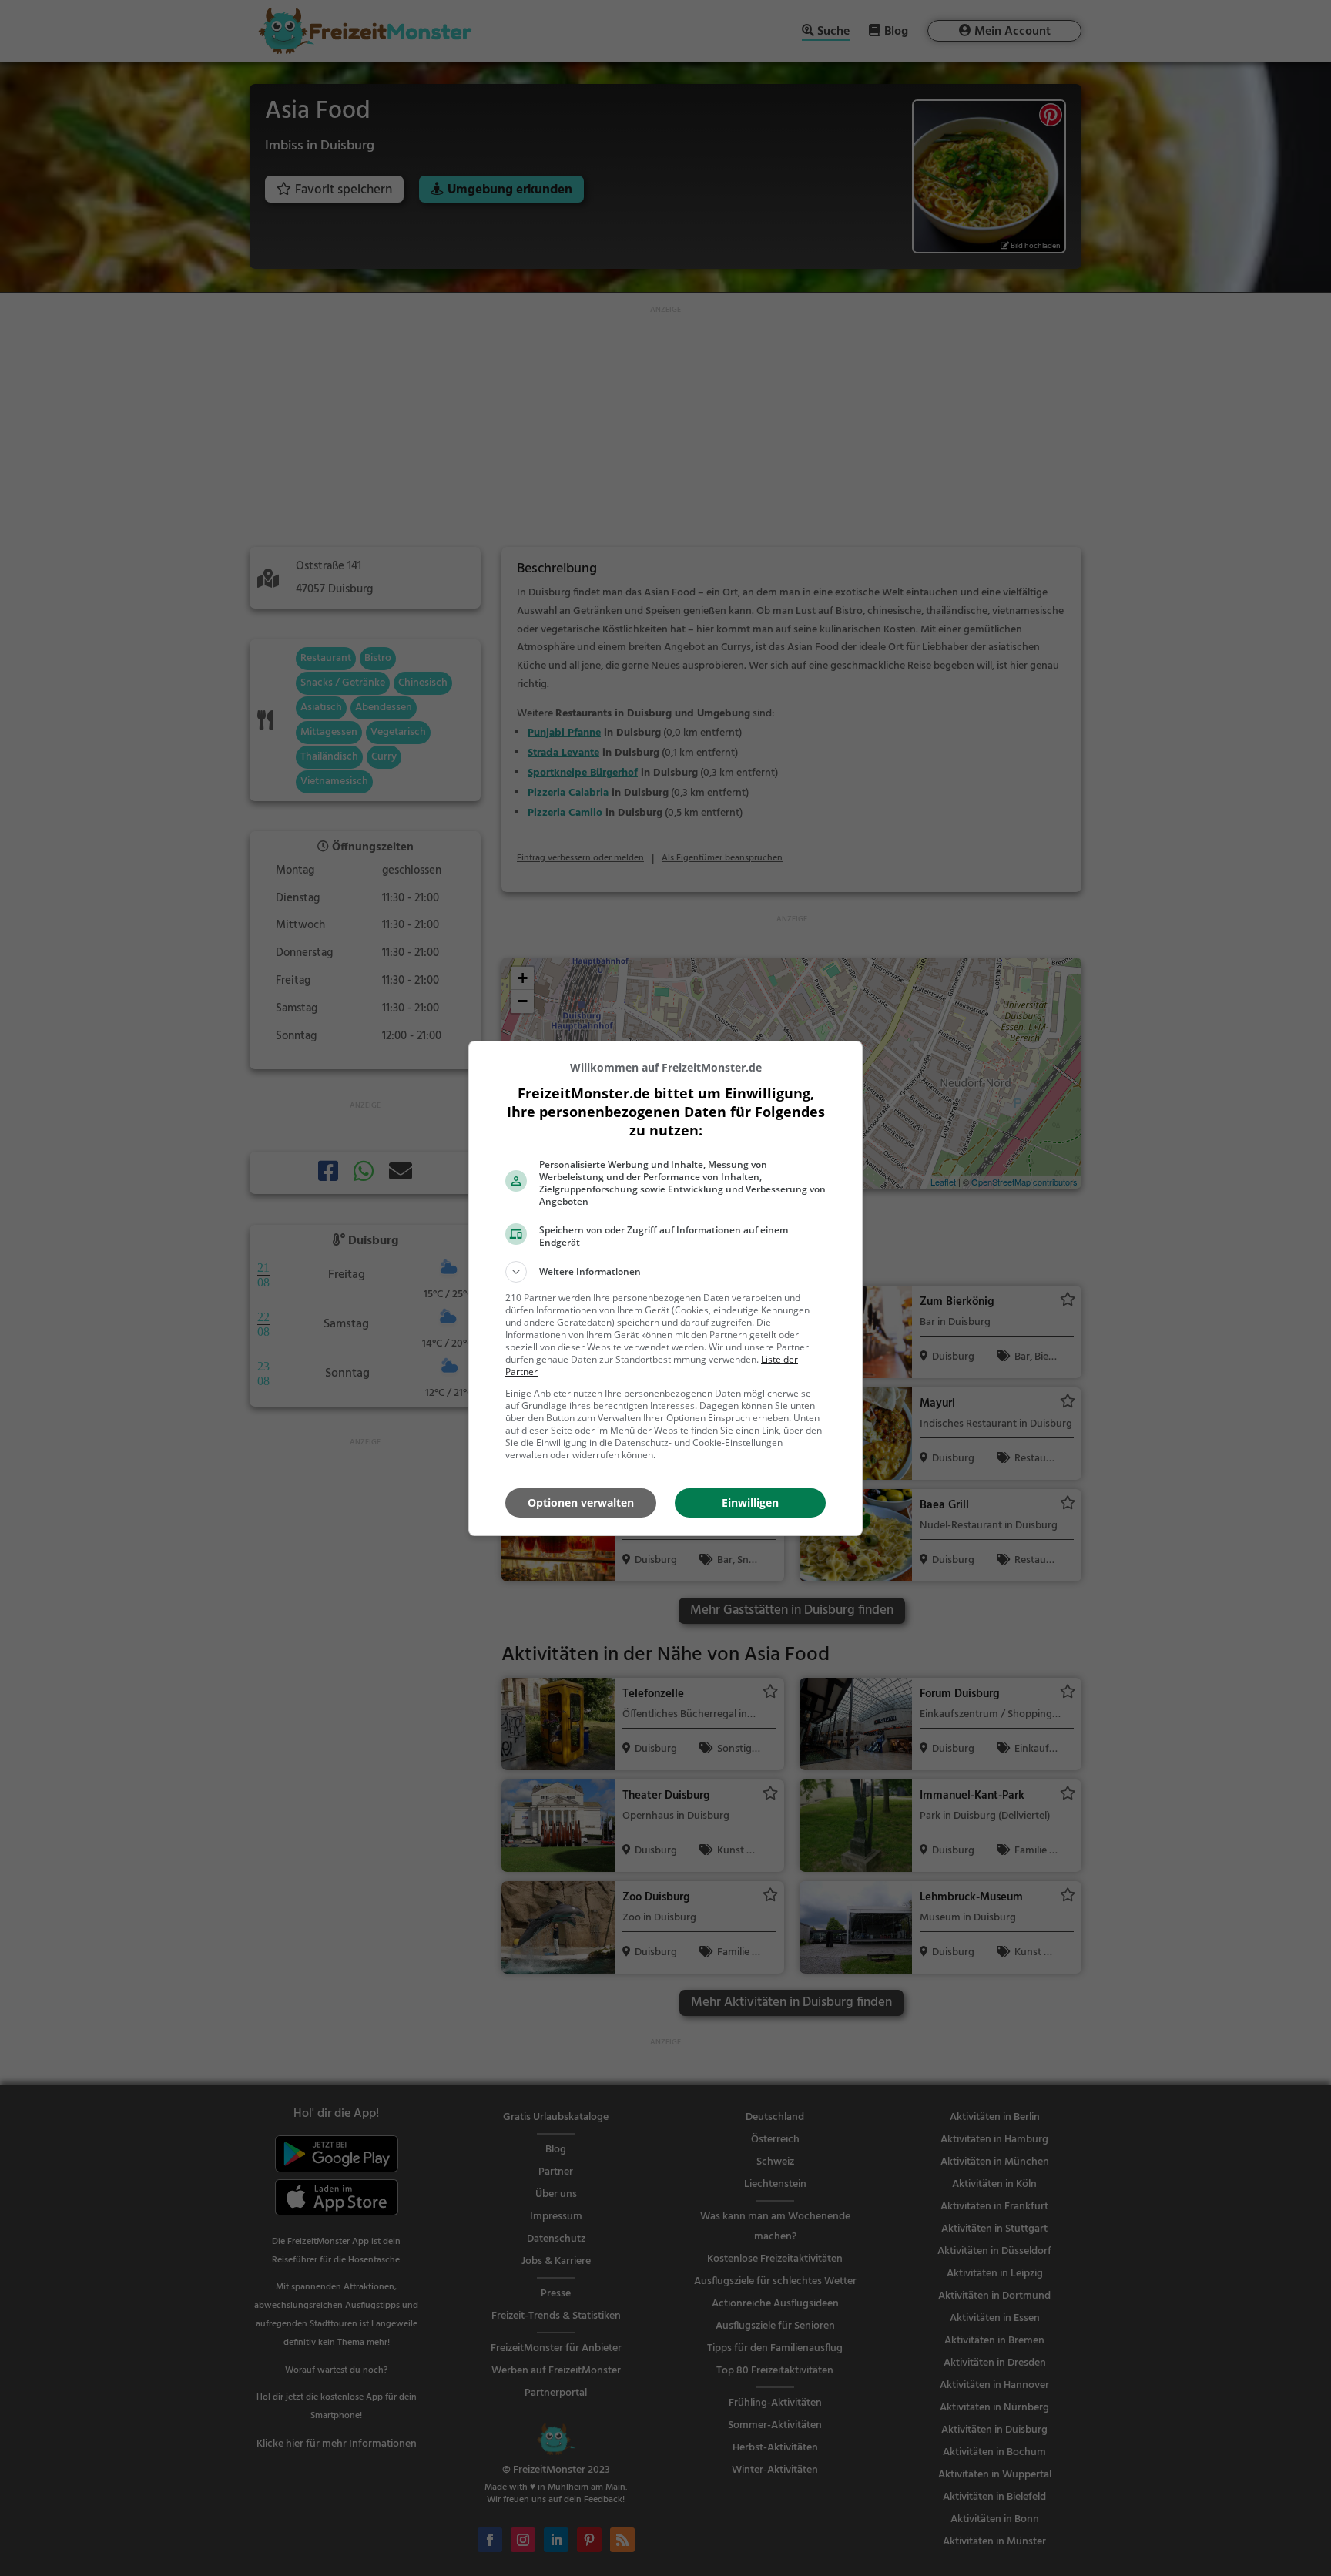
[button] (665, 1272)
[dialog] (665, 1288)
